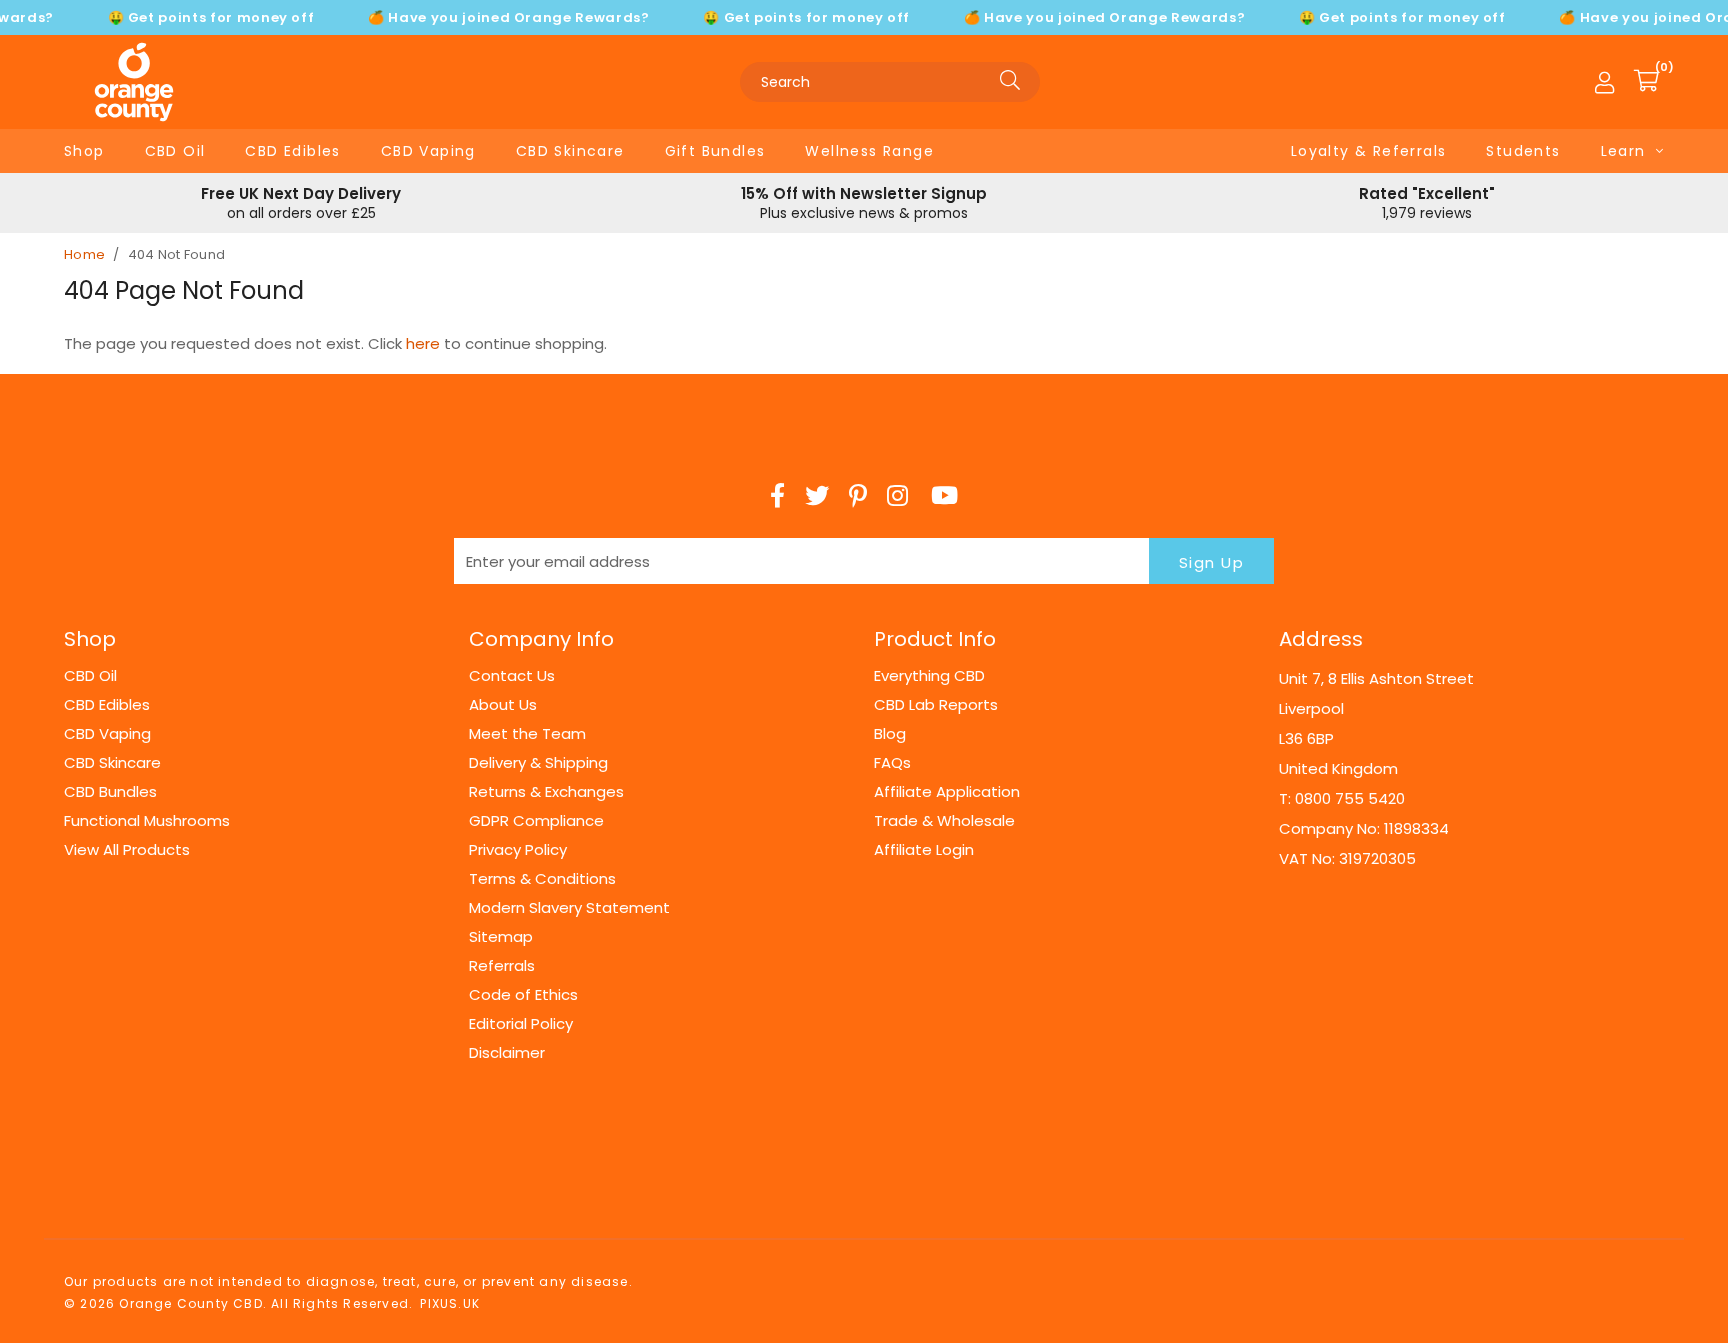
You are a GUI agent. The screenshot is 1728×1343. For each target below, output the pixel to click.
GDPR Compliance (536, 820)
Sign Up (1212, 562)
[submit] (1010, 82)
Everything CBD (929, 675)
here (423, 343)
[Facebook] (777, 496)
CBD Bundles (110, 791)
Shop (84, 151)
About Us (503, 704)
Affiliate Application (947, 791)
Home (84, 254)
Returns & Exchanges (546, 791)
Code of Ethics (523, 994)
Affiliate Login (924, 849)
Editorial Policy (521, 1023)
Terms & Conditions (542, 878)
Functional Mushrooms (147, 820)
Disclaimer (507, 1052)
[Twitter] (817, 496)
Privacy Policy (518, 849)
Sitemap (501, 936)
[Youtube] (944, 496)
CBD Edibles (292, 151)
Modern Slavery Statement (569, 907)
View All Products (127, 849)
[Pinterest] (858, 496)
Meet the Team (527, 733)
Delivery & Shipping (538, 762)
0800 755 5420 (1350, 798)
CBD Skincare (570, 151)
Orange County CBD (134, 82)
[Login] (1604, 82)
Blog (890, 733)
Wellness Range (869, 151)
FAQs (892, 762)
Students (1523, 151)
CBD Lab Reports (936, 704)
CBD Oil (175, 151)
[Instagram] (899, 496)
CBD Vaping (428, 151)
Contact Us (512, 675)
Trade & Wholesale (944, 820)
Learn (1623, 151)
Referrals (502, 965)
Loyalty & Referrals (1369, 151)
